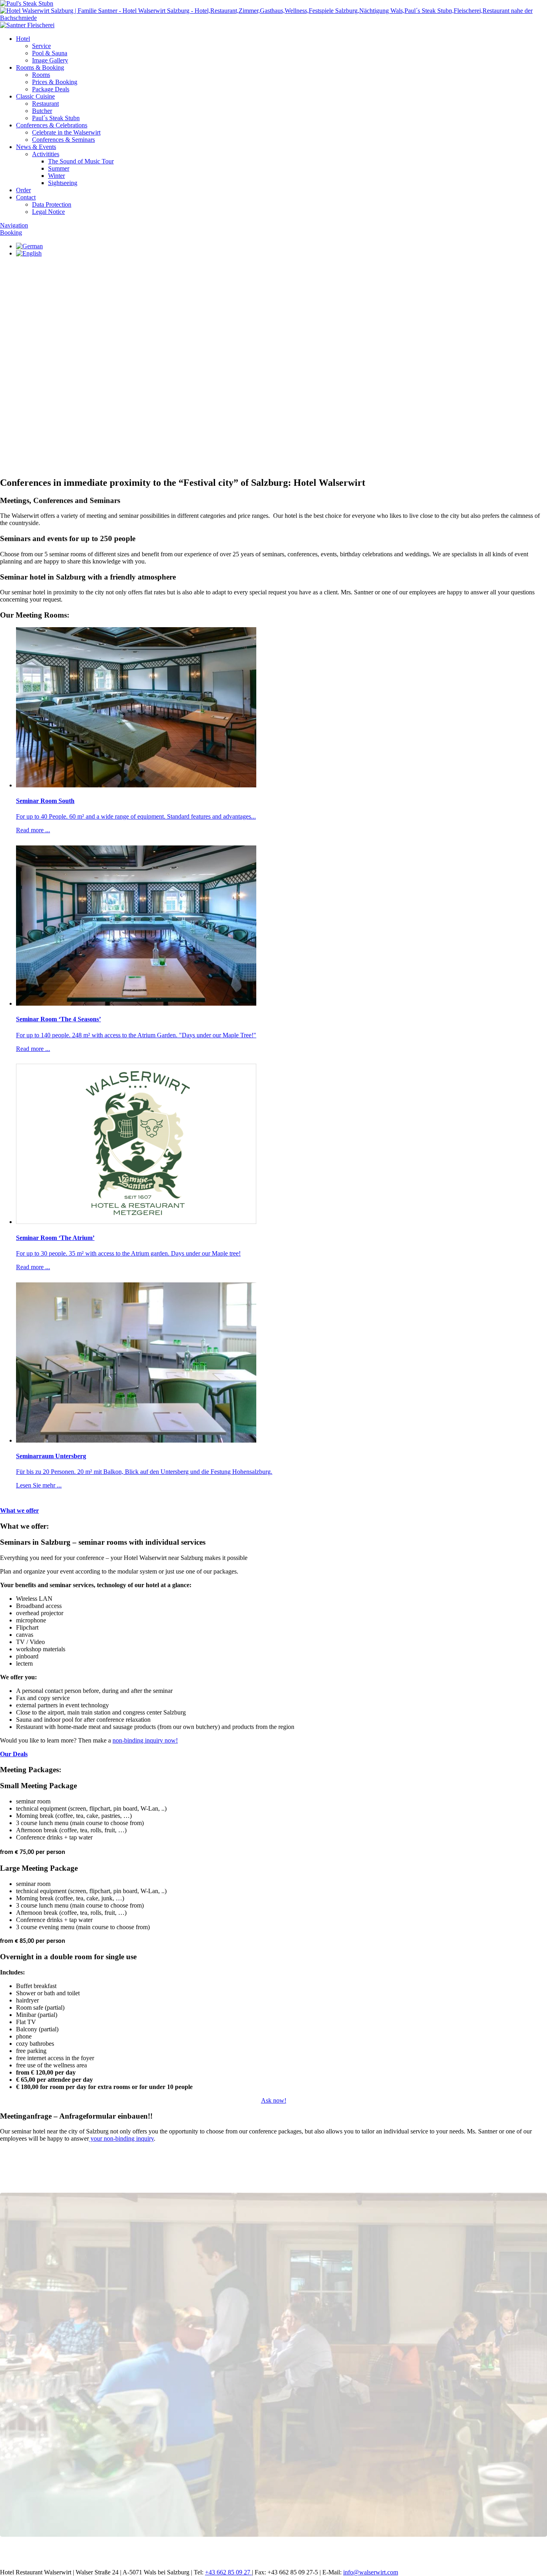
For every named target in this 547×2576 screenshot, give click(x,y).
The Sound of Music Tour (81, 161)
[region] (273, 348)
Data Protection (52, 204)
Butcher (42, 111)
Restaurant (45, 104)
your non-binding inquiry (121, 2138)
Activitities (46, 154)
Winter (56, 176)
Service (41, 46)
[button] (273, 413)
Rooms (41, 75)
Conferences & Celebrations (52, 125)
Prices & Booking (55, 82)
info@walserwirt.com (371, 2572)
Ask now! (274, 2100)
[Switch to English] (29, 253)
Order (23, 190)
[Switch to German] (29, 246)
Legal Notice (48, 212)
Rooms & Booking (40, 67)
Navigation (14, 225)
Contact (26, 197)
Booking (11, 232)
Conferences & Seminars (63, 140)
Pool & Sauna (50, 53)
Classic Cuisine (35, 96)
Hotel (23, 39)
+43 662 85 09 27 (228, 2572)
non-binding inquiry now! (145, 1740)
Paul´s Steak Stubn (56, 118)
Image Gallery (50, 60)
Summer (59, 168)
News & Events (36, 147)
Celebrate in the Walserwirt (66, 132)
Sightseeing (63, 183)
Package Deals (51, 89)
